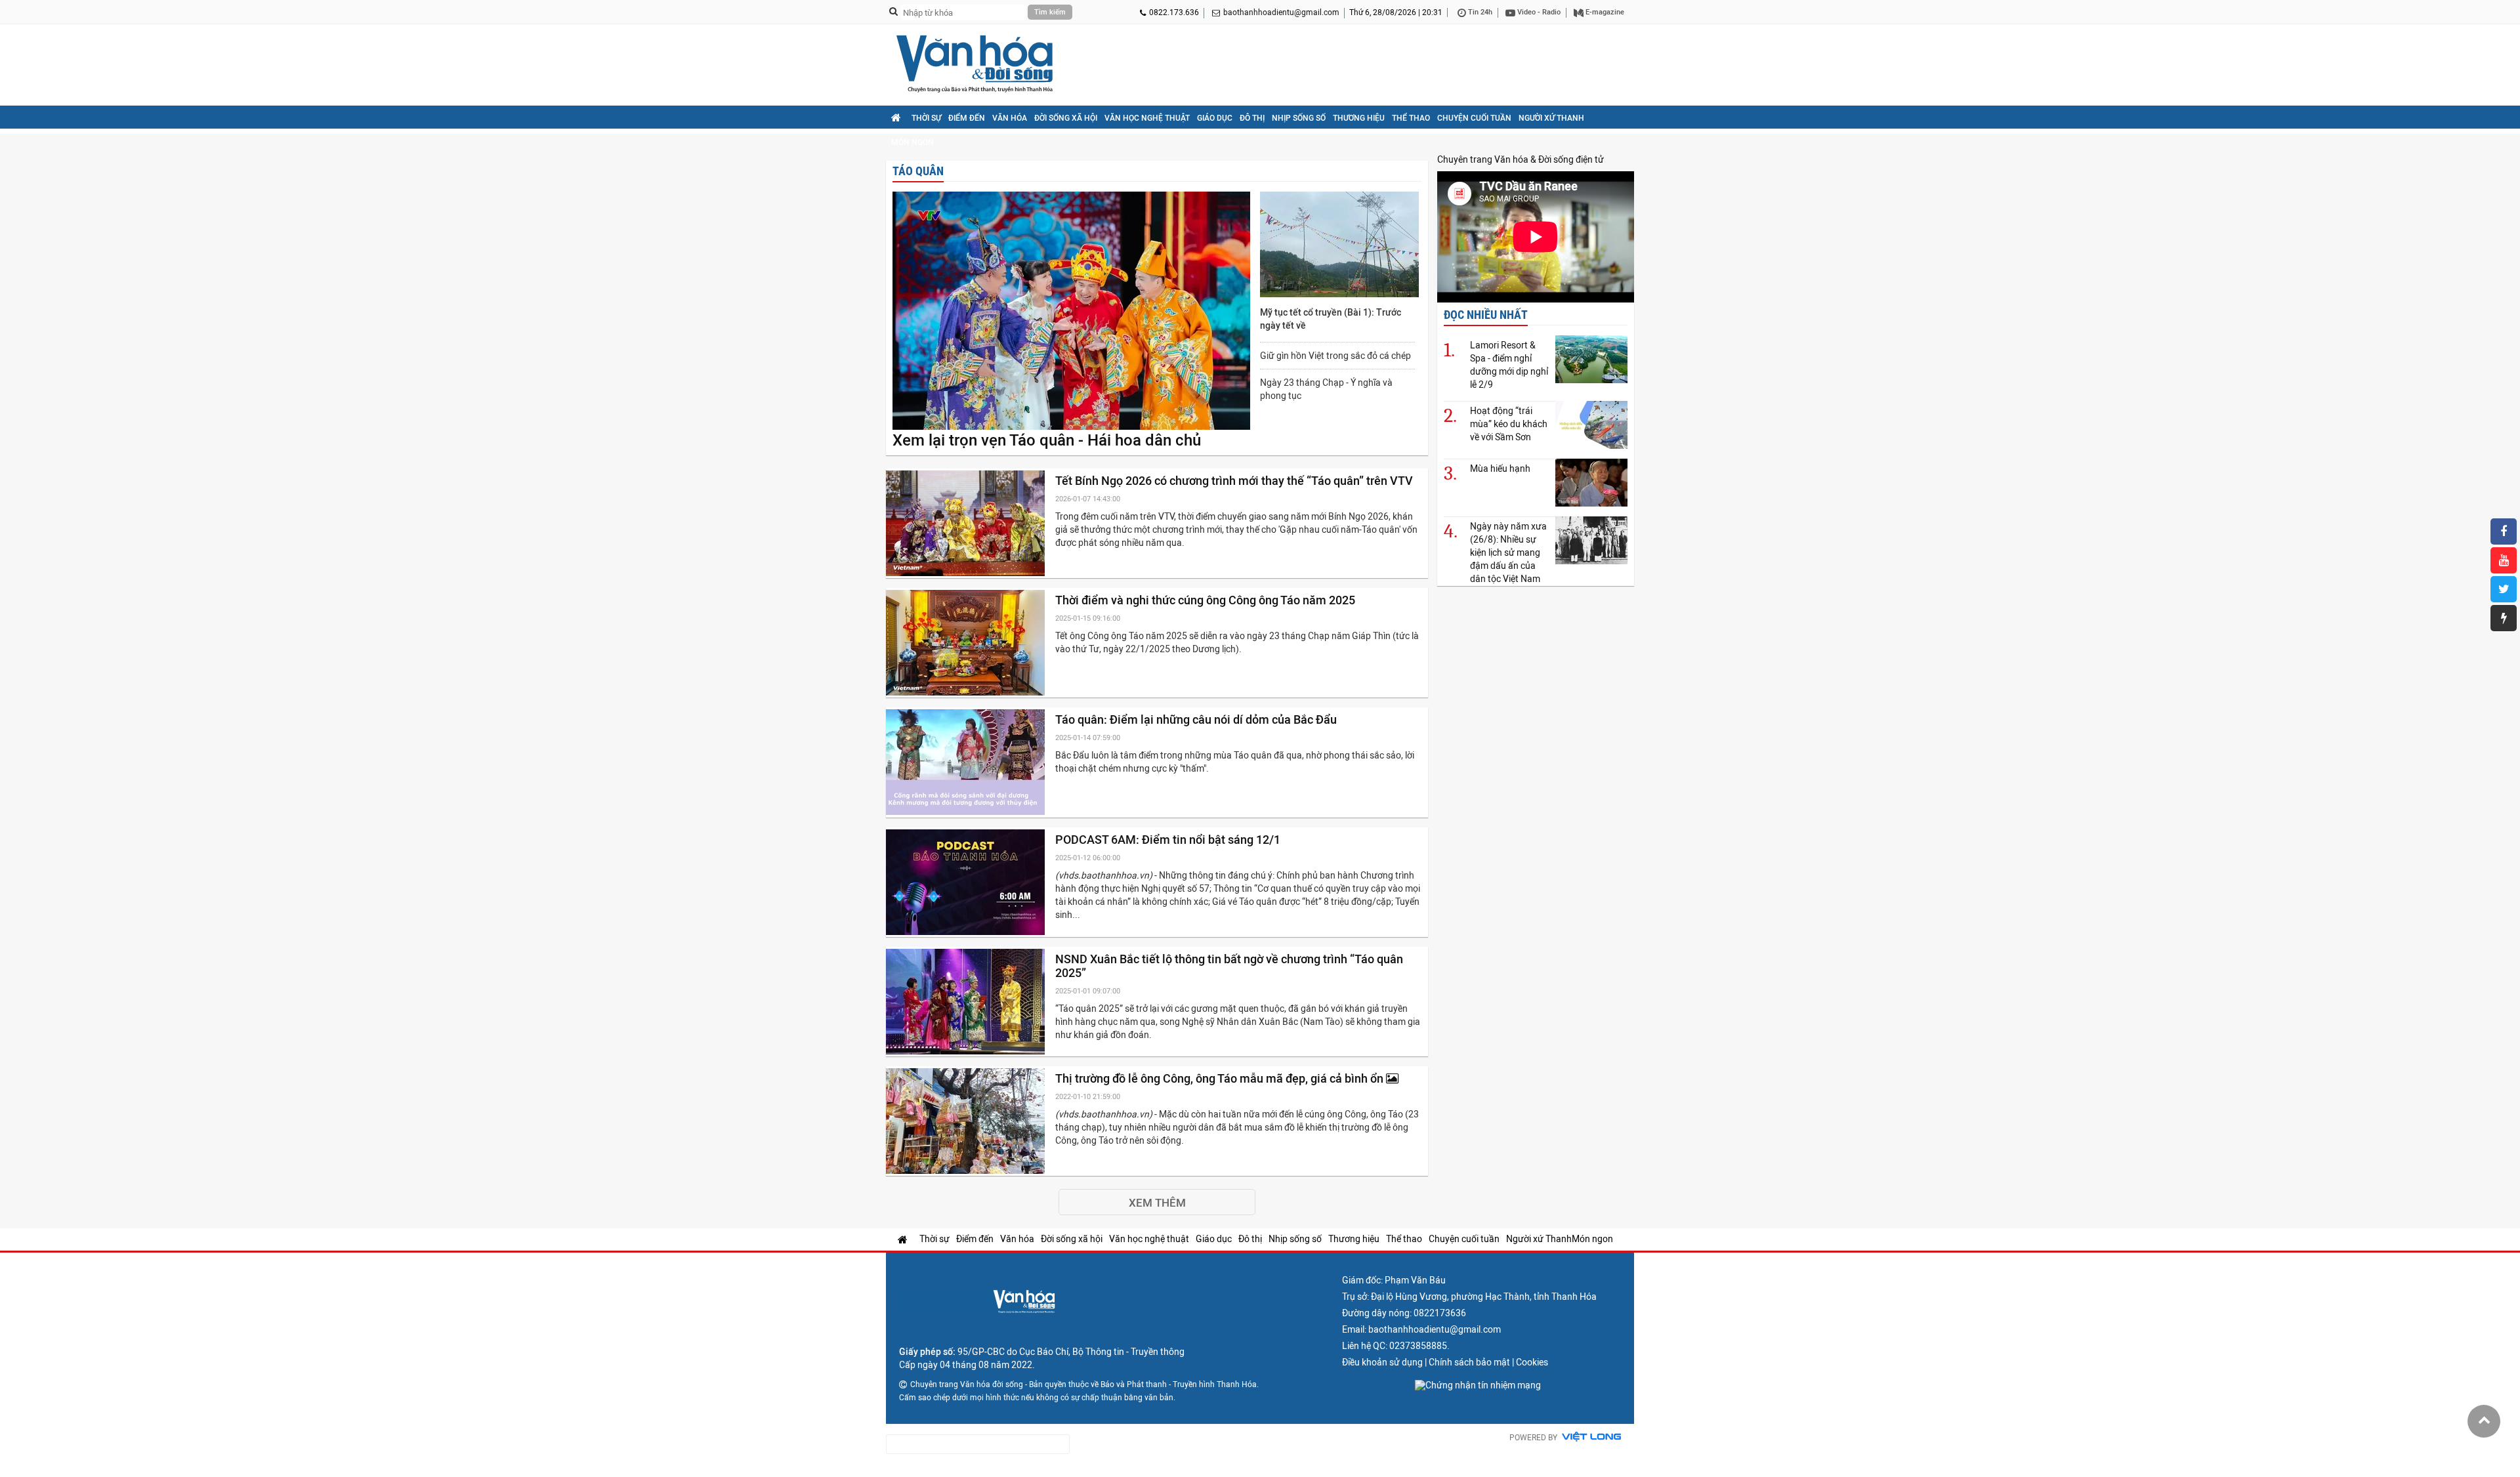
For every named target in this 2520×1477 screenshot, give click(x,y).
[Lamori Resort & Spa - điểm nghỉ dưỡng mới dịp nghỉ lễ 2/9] (1591, 359)
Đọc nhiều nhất (1486, 315)
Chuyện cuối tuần (1474, 118)
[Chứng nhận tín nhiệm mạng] (1478, 1385)
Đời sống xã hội (1066, 118)
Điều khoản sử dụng (1382, 1362)
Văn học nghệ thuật (1147, 118)
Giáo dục (1215, 118)
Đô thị (1252, 118)
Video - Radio (1538, 12)
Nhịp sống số (1299, 118)
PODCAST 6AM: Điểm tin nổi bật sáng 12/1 (1169, 840)
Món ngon (913, 142)
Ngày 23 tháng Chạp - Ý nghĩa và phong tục (1326, 389)
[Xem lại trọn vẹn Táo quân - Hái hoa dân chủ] (1071, 312)
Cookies (1532, 1362)
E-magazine (1604, 12)
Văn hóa (1010, 118)
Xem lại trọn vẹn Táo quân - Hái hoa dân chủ (1047, 440)
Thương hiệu (1359, 118)
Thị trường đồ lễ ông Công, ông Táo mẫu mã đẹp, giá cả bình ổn (1221, 1078)
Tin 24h (1479, 12)
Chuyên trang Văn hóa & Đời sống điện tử (1521, 159)
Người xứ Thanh (1551, 118)
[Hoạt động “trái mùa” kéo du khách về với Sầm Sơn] (1591, 425)
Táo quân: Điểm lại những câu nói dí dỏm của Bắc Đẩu (1197, 719)
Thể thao (1411, 118)
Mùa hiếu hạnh (1500, 468)
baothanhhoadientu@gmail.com (1281, 12)
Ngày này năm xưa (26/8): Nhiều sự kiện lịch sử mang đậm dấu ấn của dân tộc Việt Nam (1508, 552)
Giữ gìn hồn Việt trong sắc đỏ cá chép (1335, 356)
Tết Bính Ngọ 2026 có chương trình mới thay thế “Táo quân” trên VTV (1235, 481)
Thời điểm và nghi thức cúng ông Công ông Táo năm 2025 (1207, 600)
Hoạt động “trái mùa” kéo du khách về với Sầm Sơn (1509, 424)
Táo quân (918, 171)
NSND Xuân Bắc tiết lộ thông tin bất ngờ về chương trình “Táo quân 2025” (1229, 966)
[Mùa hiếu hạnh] (1591, 483)
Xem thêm (1157, 1203)
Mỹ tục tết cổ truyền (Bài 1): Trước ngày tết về (1331, 319)
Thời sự (926, 118)
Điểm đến (967, 118)
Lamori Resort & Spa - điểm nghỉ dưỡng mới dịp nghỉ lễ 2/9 (1509, 365)
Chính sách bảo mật (1469, 1362)
